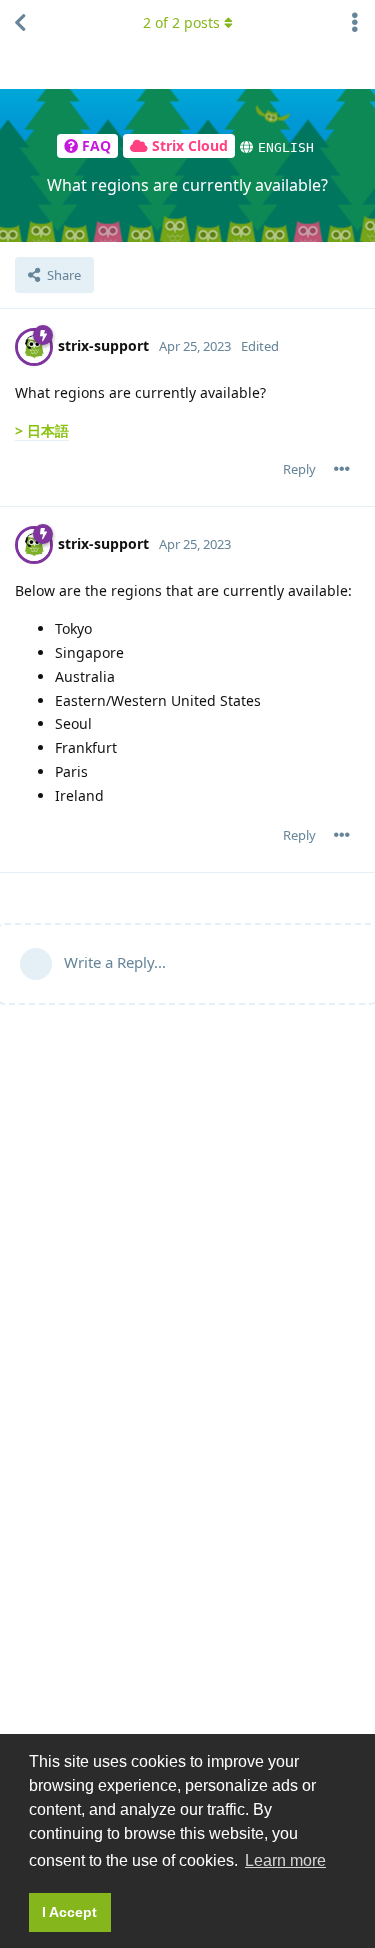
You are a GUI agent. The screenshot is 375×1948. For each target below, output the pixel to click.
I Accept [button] (69, 1912)
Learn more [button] (285, 1860)
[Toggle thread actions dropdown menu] (355, 23)
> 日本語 (42, 430)
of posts (181, 22)
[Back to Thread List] (20, 23)
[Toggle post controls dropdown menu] (342, 469)
